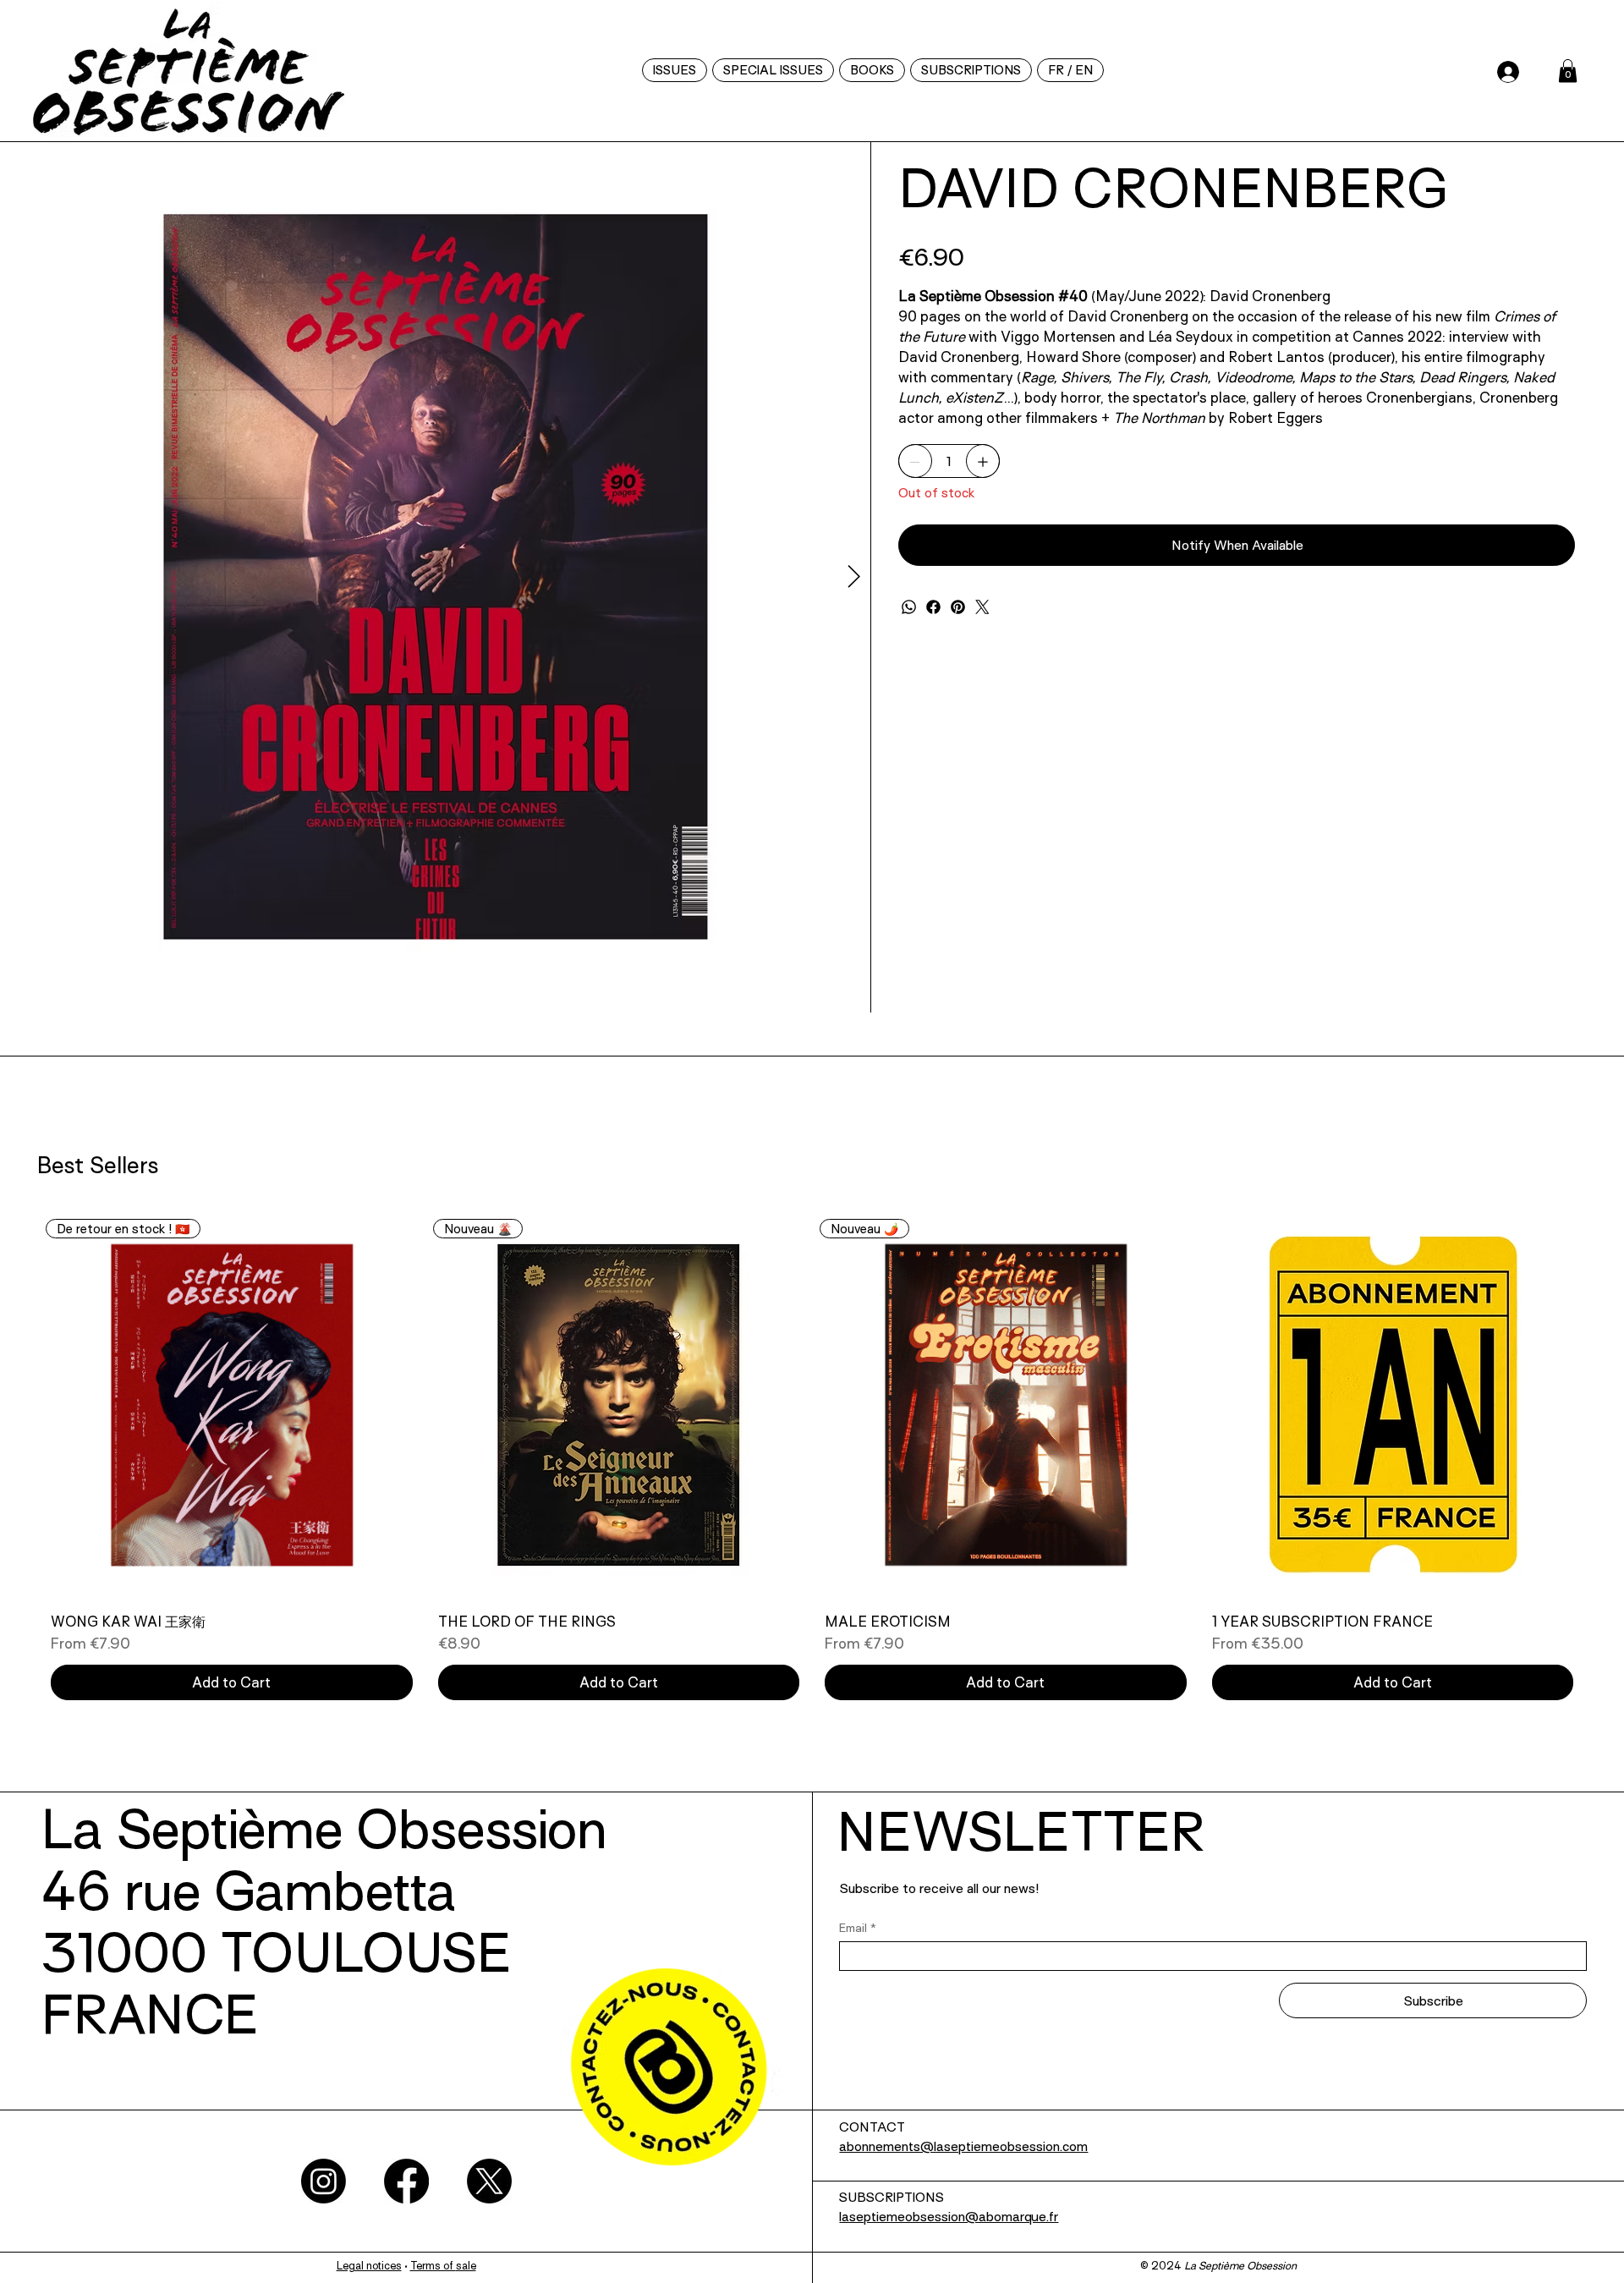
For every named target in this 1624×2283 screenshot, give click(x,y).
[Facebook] (933, 607)
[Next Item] (854, 577)
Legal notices (369, 2267)
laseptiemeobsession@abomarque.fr (949, 2218)
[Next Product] (1616, 1404)
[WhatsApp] (909, 607)
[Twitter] (982, 607)
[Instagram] (324, 2181)
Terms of (433, 2267)
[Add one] (983, 462)
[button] (1070, 70)
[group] (812, 1462)
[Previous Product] (8, 1404)
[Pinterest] (958, 607)
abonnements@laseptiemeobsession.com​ (963, 2148)
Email (858, 1928)
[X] (489, 2181)
